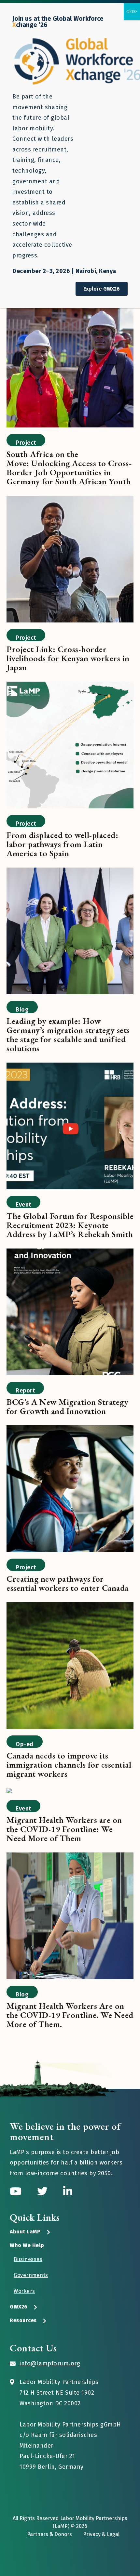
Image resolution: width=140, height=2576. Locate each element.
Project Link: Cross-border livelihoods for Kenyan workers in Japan (68, 658)
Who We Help (27, 2245)
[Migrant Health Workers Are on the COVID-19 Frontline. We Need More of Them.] (70, 1917)
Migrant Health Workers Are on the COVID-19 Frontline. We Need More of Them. (70, 2015)
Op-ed (25, 1744)
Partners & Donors (49, 2534)
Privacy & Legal (101, 2534)
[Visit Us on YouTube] (17, 2191)
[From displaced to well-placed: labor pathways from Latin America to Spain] (70, 746)
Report (25, 1391)
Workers (24, 2291)
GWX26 (19, 2307)
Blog (22, 1010)
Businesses (28, 2259)
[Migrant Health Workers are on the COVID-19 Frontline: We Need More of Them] (9, 1792)
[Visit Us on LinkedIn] (68, 2191)
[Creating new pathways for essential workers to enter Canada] (70, 1490)
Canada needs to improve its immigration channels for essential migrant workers (69, 1765)
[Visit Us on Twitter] (44, 2191)
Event (23, 1205)
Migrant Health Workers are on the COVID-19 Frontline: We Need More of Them (64, 1829)
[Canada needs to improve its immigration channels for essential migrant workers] (70, 1667)
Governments (31, 2275)
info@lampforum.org (50, 2363)
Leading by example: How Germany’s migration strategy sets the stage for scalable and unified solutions (68, 1035)
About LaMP (25, 2232)
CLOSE (132, 12)
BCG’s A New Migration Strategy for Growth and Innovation (67, 1406)
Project (26, 443)
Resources (23, 2320)
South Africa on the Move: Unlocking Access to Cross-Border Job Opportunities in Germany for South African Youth (69, 468)
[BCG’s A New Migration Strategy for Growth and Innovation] (70, 1313)
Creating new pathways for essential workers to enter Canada (68, 1583)
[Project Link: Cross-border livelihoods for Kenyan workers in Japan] (70, 560)
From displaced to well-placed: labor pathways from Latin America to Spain (62, 844)
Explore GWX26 (102, 289)
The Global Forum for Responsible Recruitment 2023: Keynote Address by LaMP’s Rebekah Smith (70, 1225)
